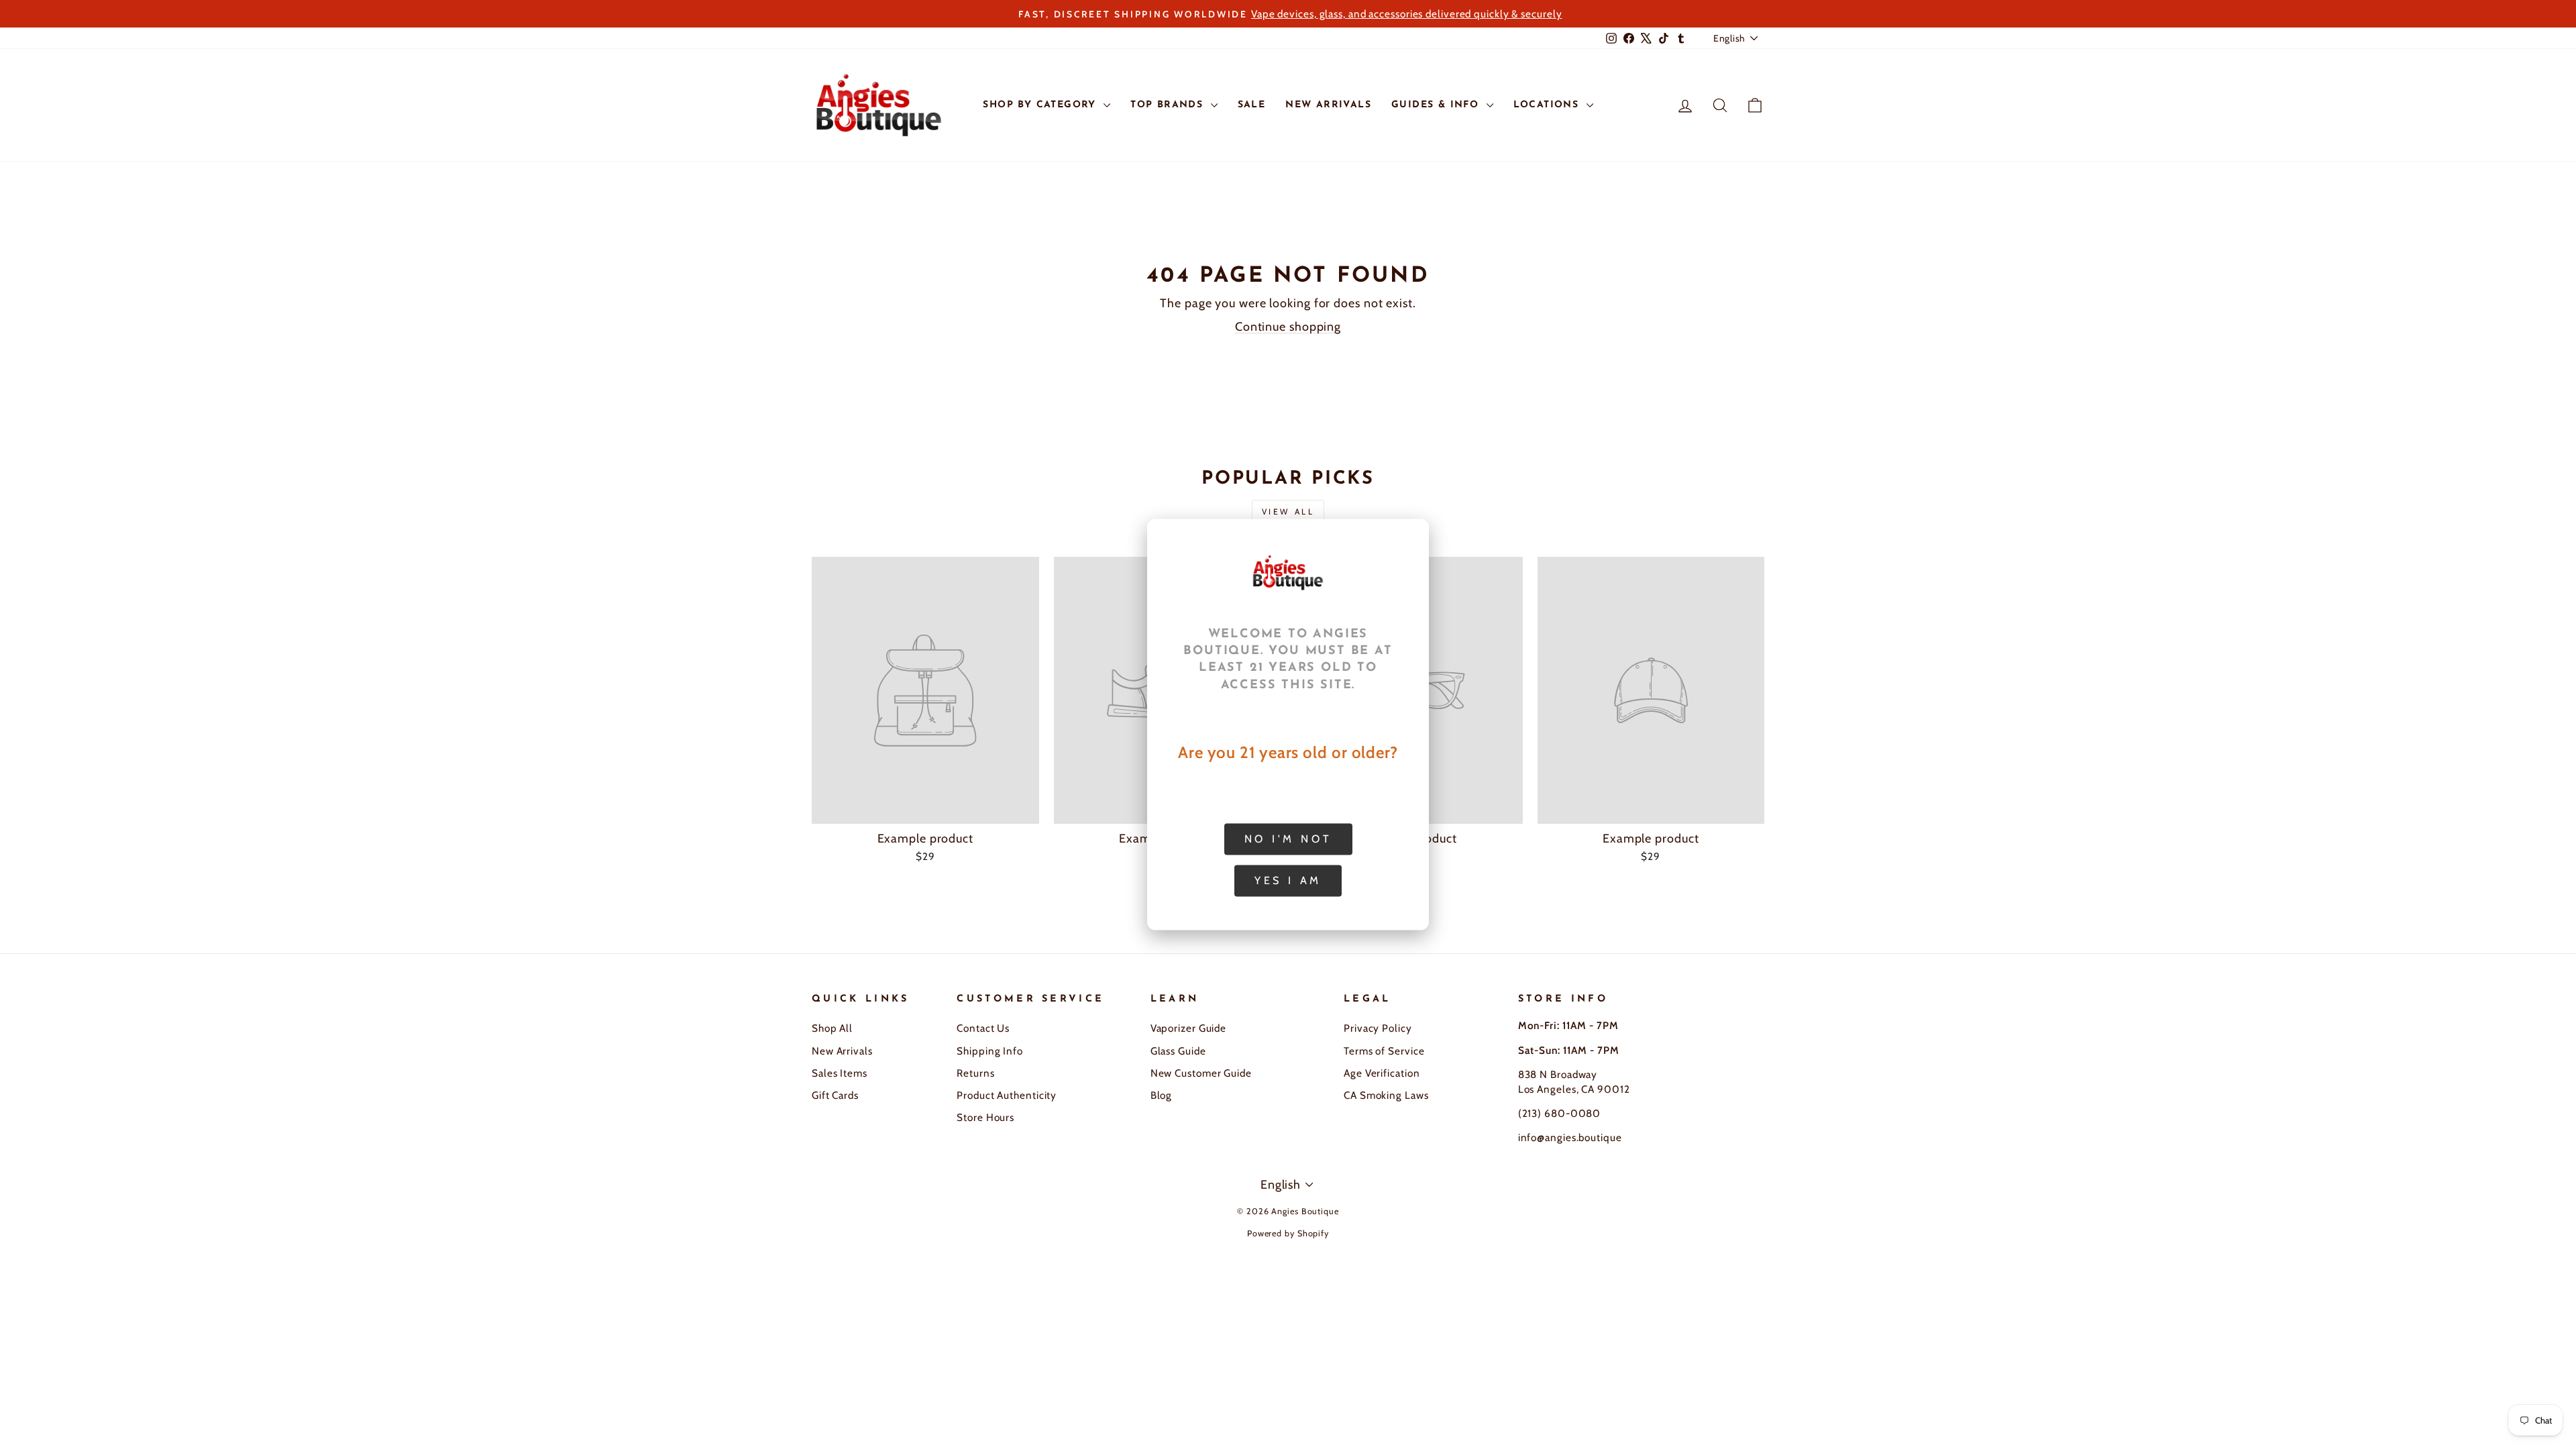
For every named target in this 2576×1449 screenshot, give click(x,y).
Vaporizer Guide (1189, 1028)
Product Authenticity (1007, 1095)
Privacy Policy (1378, 1028)
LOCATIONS (1548, 105)
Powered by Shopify (1288, 1233)
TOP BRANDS (1169, 105)
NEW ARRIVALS (1328, 105)
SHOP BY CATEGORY (1041, 105)
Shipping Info (990, 1051)
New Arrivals (842, 1051)
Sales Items (840, 1073)
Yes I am (1288, 880)
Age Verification (1382, 1073)
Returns (975, 1073)
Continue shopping (1288, 327)
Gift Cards (835, 1095)
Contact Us (983, 1028)
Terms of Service (1384, 1051)
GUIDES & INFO (1437, 105)
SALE (1252, 105)
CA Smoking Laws (1386, 1095)
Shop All (832, 1028)
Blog (1162, 1095)
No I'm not (1288, 839)
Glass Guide (1178, 1051)
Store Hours (985, 1117)
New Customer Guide (1201, 1073)
